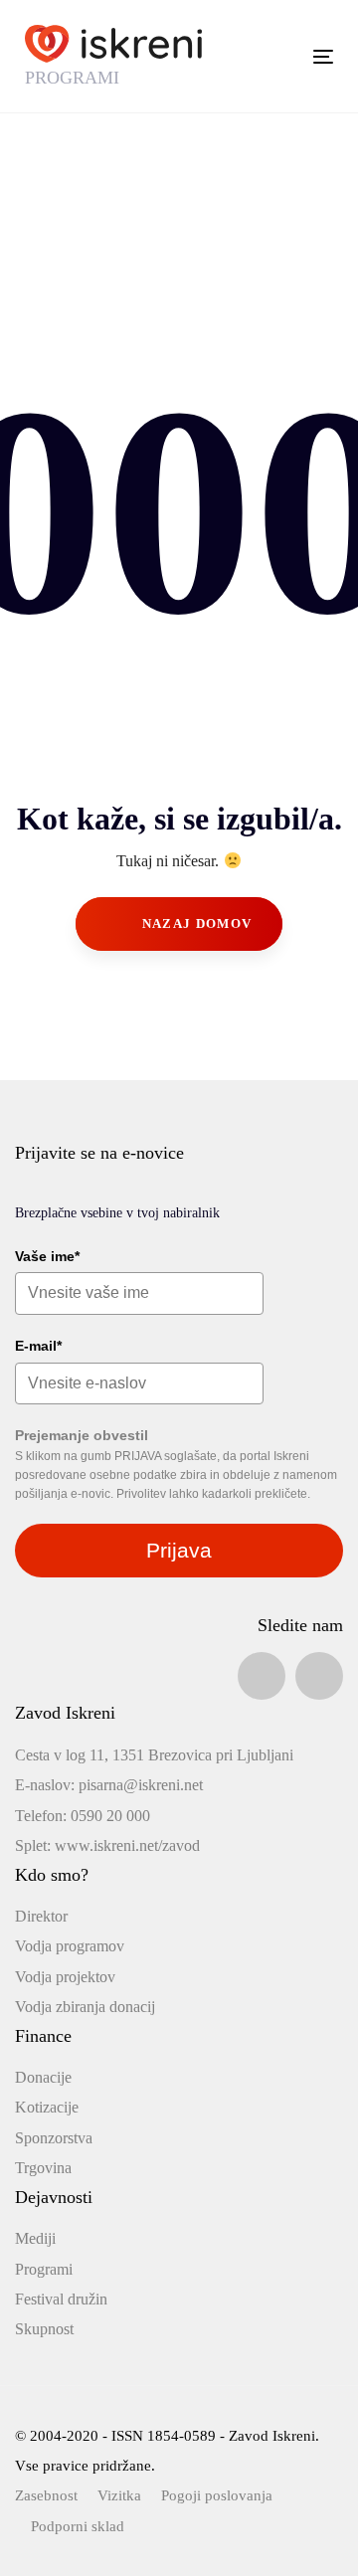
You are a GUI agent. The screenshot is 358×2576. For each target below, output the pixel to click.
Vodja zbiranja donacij (85, 2007)
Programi (44, 2269)
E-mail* (38, 1346)
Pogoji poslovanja (217, 2495)
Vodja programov (70, 1946)
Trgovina (43, 2168)
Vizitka (119, 2495)
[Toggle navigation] (282, 56)
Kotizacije (47, 2107)
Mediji (35, 2238)
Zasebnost (46, 2495)
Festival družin (61, 2299)
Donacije (43, 2077)
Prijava (179, 1550)
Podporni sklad (78, 2526)
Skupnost (44, 2329)
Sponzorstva (54, 2138)
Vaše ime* (47, 1256)
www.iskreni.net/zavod (127, 1845)
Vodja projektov (65, 1977)
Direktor (41, 1916)
